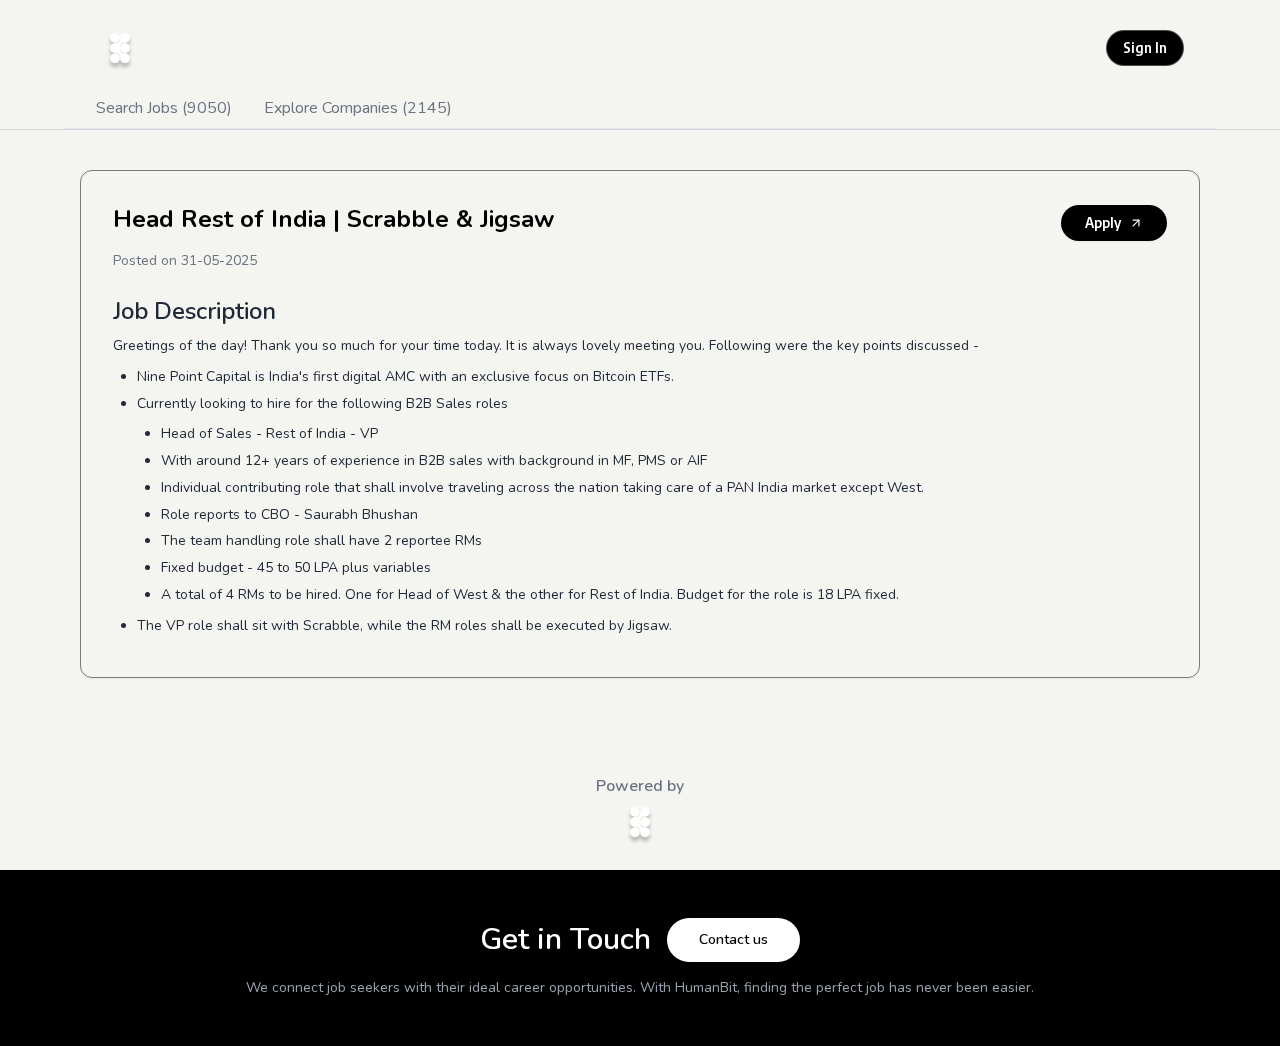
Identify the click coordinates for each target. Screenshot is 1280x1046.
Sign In (1145, 47)
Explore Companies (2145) (358, 108)
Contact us (733, 939)
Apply (1103, 222)
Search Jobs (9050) (164, 108)
